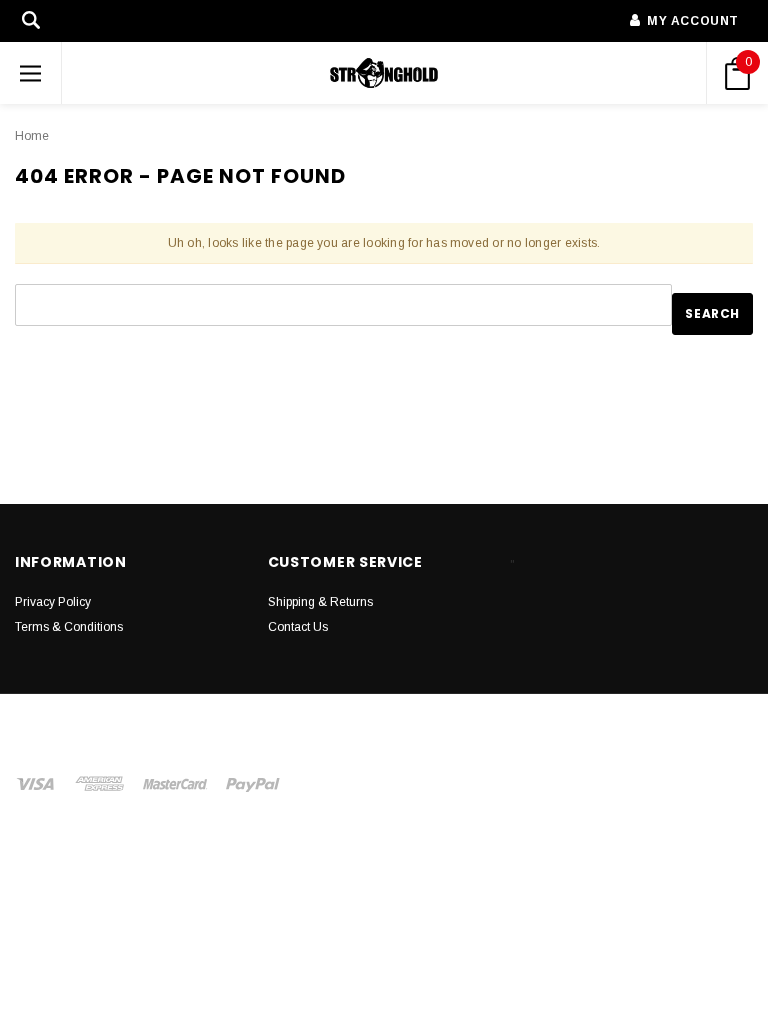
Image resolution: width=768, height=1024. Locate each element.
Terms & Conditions (69, 627)
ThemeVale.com (286, 749)
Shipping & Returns (320, 602)
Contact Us (298, 627)
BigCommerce (496, 729)
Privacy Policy (53, 602)
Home (32, 136)
